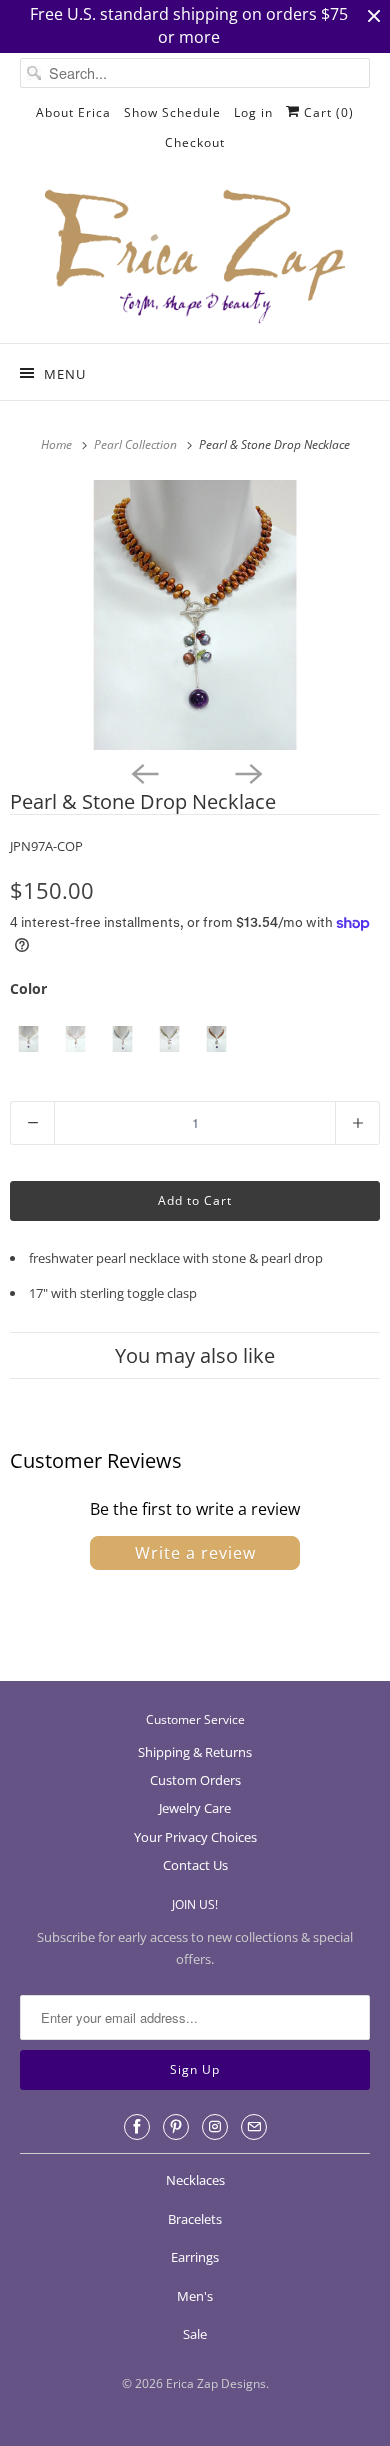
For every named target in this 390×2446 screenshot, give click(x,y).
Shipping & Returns (195, 1752)
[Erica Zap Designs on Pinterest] (176, 2127)
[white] (28, 1039)
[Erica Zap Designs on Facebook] (137, 2127)
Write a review (195, 1553)
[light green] (169, 1039)
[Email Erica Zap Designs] (254, 2127)
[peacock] (122, 1039)
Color (28, 988)
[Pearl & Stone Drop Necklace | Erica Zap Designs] (195, 615)
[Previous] (143, 772)
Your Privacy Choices (195, 1837)
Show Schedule (172, 112)
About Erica (73, 112)
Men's (195, 2296)
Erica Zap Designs (216, 2383)
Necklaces (195, 2180)
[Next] (247, 772)
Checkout (195, 142)
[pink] (75, 1039)
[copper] (216, 1039)
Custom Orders (195, 1780)
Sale (195, 2334)
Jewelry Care (195, 1808)
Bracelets (195, 2219)
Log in (253, 112)
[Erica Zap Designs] (195, 258)
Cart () (327, 112)
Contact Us (195, 1865)
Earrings (195, 2257)
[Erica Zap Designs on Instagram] (215, 2127)
